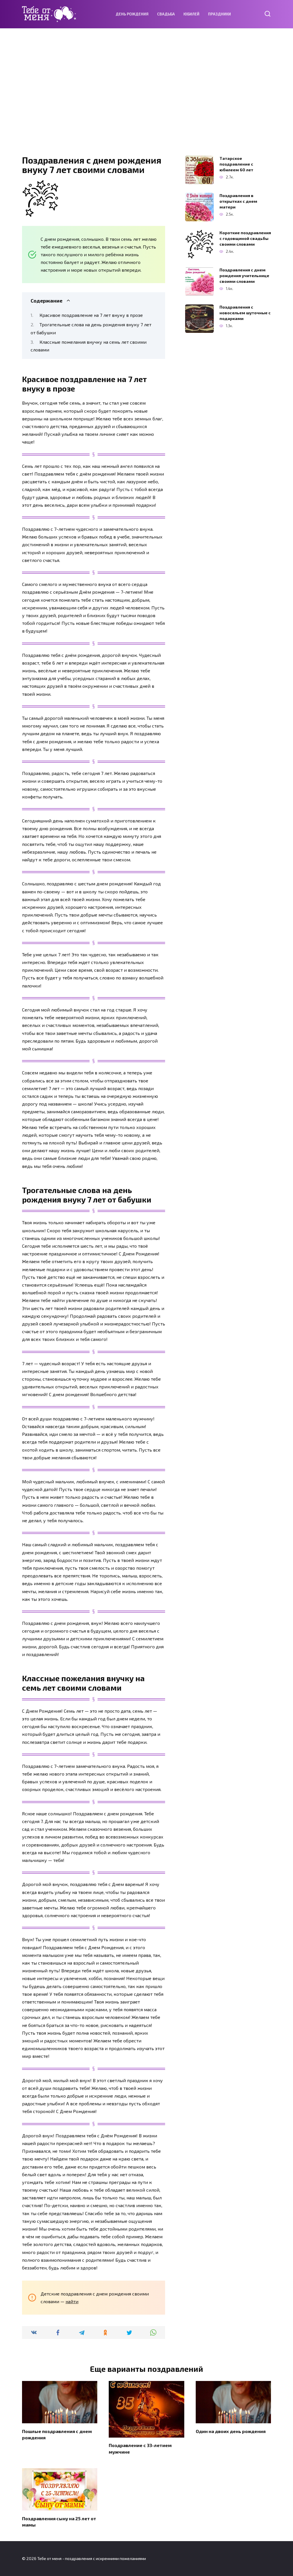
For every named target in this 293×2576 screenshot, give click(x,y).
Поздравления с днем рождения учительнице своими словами (244, 276)
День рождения (132, 14)
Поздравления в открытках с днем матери (238, 201)
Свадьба (166, 14)
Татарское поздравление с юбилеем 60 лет (236, 164)
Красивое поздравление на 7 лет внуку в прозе (91, 315)
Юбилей (191, 14)
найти (72, 2301)
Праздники (219, 14)
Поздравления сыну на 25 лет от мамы (59, 2521)
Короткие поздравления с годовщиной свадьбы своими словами (245, 238)
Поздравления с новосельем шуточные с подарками (245, 313)
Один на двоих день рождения (231, 2431)
